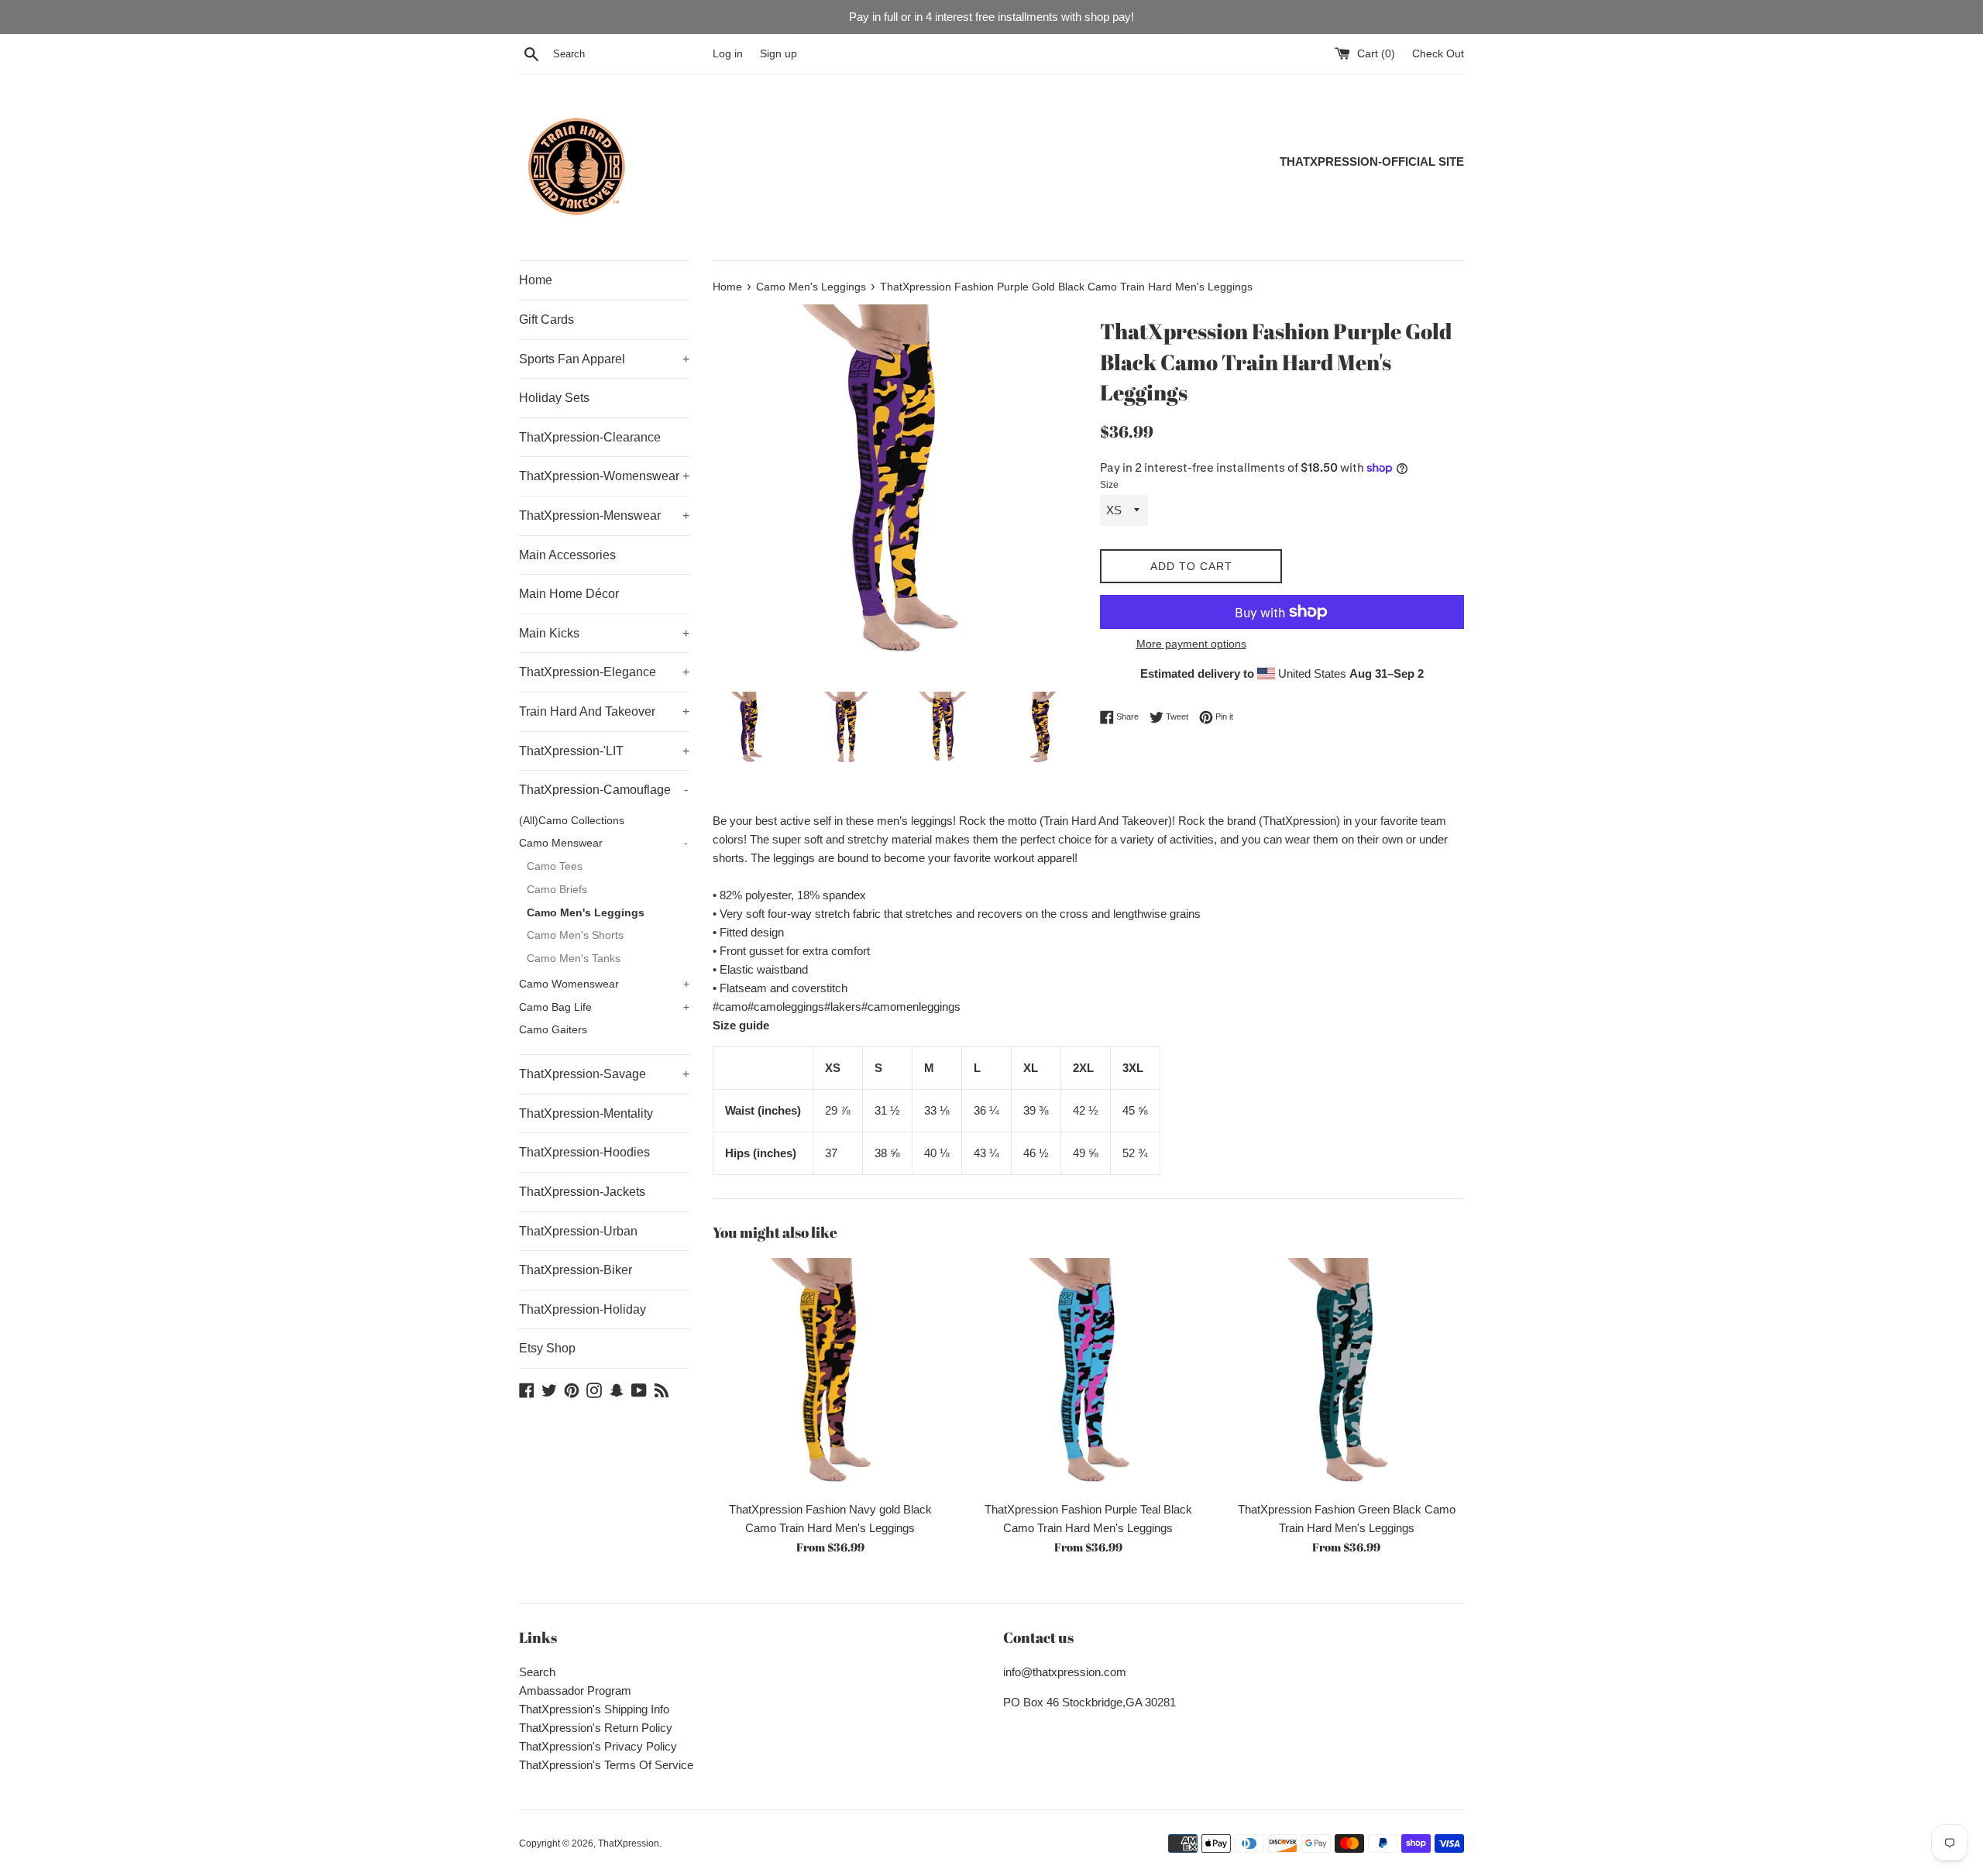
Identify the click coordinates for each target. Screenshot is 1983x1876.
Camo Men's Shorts (575, 935)
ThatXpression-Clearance (590, 437)
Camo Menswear (603, 843)
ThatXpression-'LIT (604, 751)
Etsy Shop (547, 1348)
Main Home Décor (569, 594)
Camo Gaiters (553, 1030)
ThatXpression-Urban (578, 1231)
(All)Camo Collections (572, 821)
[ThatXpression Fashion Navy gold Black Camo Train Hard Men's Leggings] (830, 1375)
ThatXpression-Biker (576, 1270)
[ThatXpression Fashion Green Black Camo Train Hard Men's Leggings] (1347, 1375)
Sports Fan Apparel (604, 359)
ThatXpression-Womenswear (604, 476)
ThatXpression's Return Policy (596, 1728)
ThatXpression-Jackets (582, 1192)
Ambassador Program (575, 1690)
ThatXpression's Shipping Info (594, 1709)
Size (1109, 485)
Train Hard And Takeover (604, 711)
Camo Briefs (557, 890)
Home (536, 280)
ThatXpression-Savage (604, 1074)
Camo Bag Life (604, 1007)
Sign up (778, 54)
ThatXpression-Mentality (586, 1113)
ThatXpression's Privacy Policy (598, 1746)
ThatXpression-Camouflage (603, 790)
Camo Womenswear (604, 984)
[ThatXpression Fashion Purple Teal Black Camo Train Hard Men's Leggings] (1088, 1375)
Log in (728, 54)
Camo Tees (555, 866)
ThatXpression (629, 1843)
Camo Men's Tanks (574, 959)
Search (537, 1672)
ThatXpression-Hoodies (584, 1152)
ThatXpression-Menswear (604, 515)
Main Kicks (604, 633)
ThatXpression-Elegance (604, 672)
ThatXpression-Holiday (583, 1309)
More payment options (1191, 644)
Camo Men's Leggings (586, 913)
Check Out (1438, 54)
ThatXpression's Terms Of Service (606, 1765)
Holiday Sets (554, 398)
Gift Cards (546, 320)
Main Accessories (567, 555)
